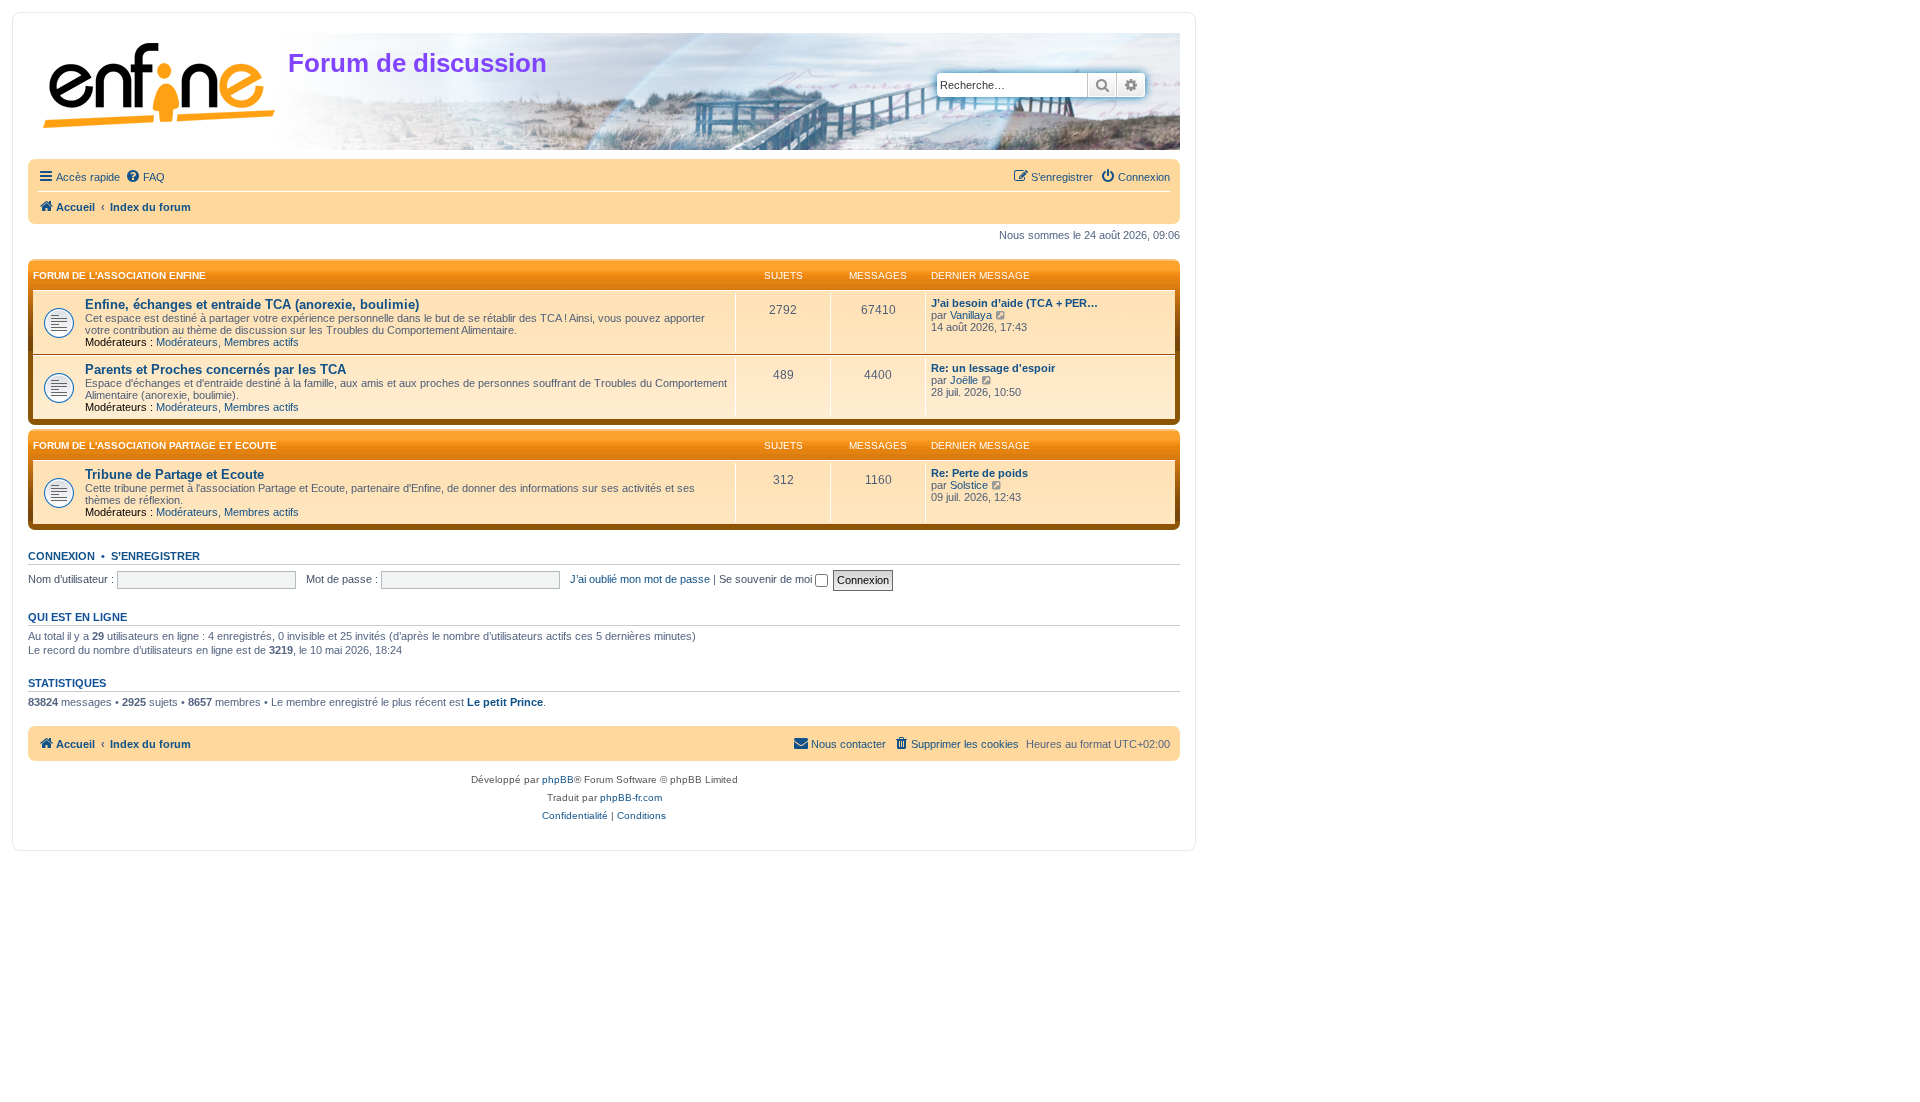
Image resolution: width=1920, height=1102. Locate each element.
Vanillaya (971, 315)
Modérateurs (187, 342)
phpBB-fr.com (631, 797)
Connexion (61, 556)
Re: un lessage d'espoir (993, 368)
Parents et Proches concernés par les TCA (215, 369)
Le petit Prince (505, 702)
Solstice (969, 485)
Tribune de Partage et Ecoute (174, 474)
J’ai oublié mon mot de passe (640, 579)
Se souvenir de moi (767, 579)
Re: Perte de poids (979, 473)
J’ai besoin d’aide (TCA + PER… (1014, 303)
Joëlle (964, 380)
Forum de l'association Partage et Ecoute (155, 445)
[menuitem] (145, 177)
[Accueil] (160, 81)
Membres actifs (261, 342)
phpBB (558, 779)
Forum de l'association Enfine (119, 275)
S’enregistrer (155, 556)
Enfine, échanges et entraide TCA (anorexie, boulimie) (252, 304)
